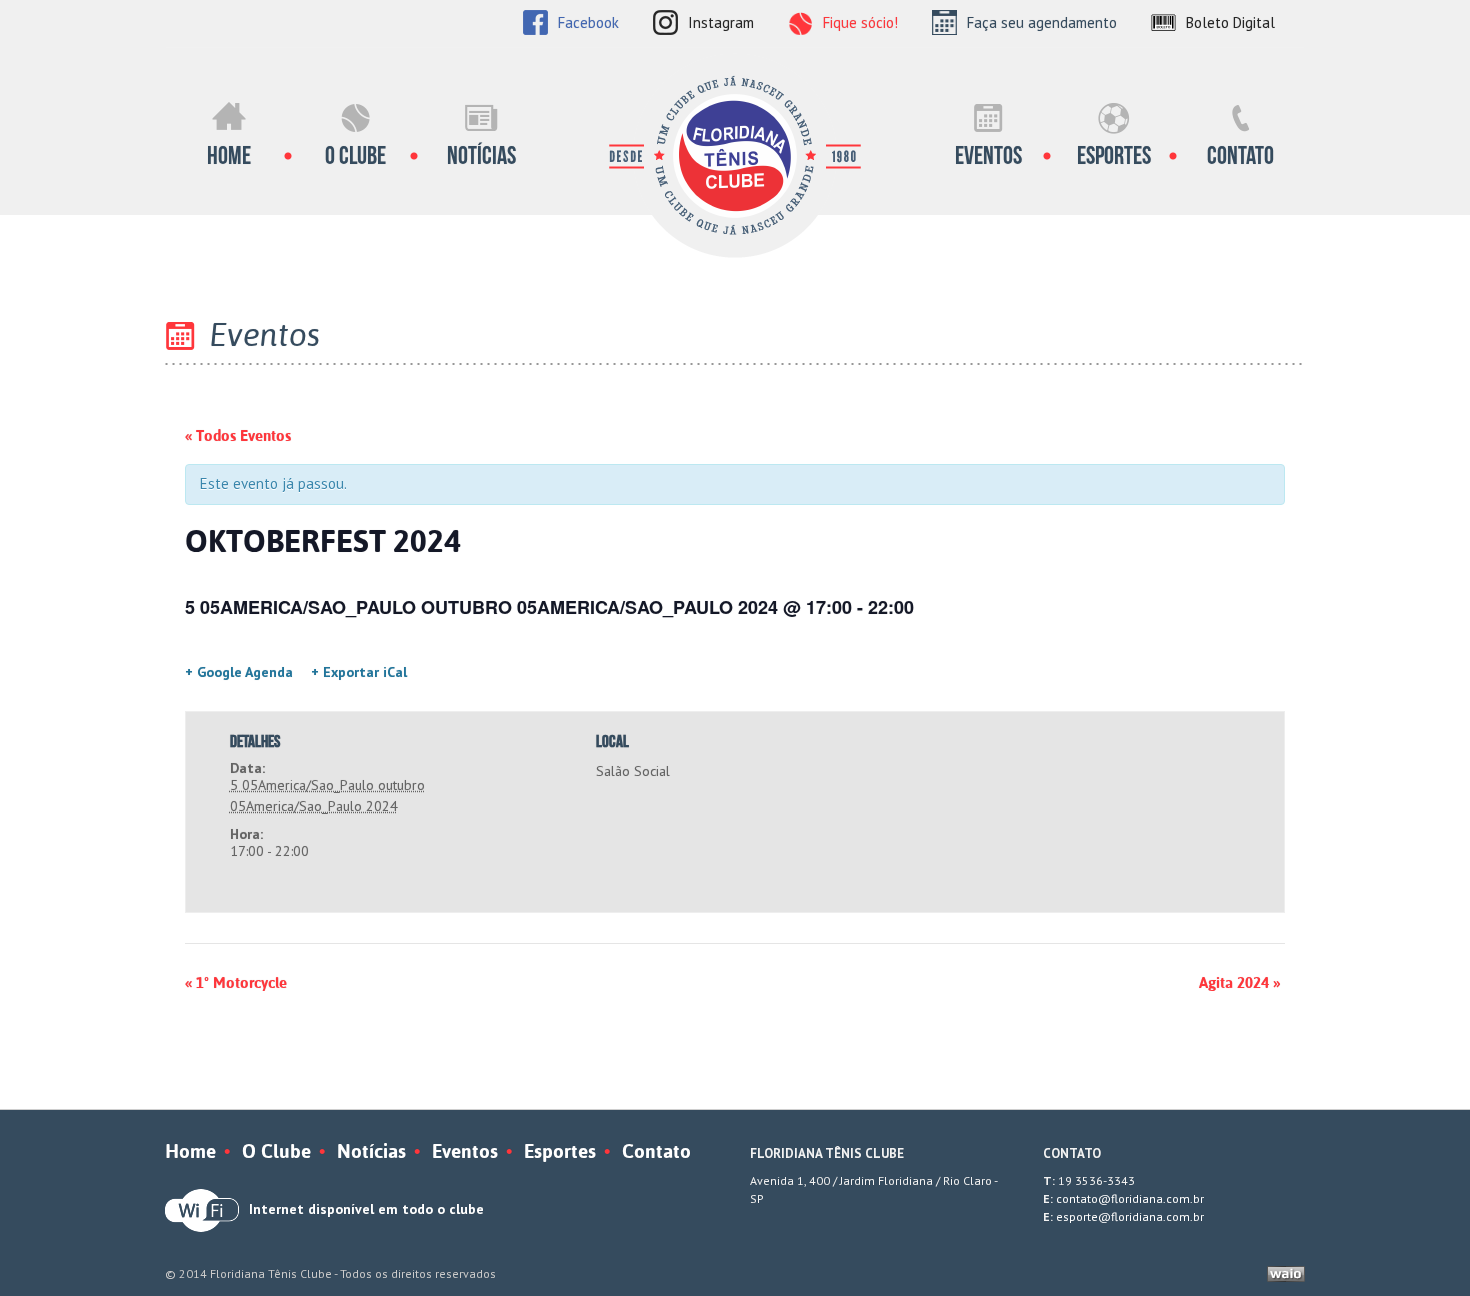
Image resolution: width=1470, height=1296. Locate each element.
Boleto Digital (1230, 22)
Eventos (988, 155)
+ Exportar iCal (359, 672)
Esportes (1114, 155)
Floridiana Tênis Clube (735, 155)
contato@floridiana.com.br (1130, 1198)
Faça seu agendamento (1042, 22)
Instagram (721, 22)
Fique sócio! (860, 22)
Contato (1240, 155)
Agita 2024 (1239, 982)
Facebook (588, 22)
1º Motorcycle (236, 982)
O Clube (355, 155)
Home (229, 155)
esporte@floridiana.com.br (1130, 1216)
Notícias (481, 155)
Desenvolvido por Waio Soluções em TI (1286, 1274)
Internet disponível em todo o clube (366, 1209)
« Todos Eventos (238, 435)
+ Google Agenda (239, 672)
